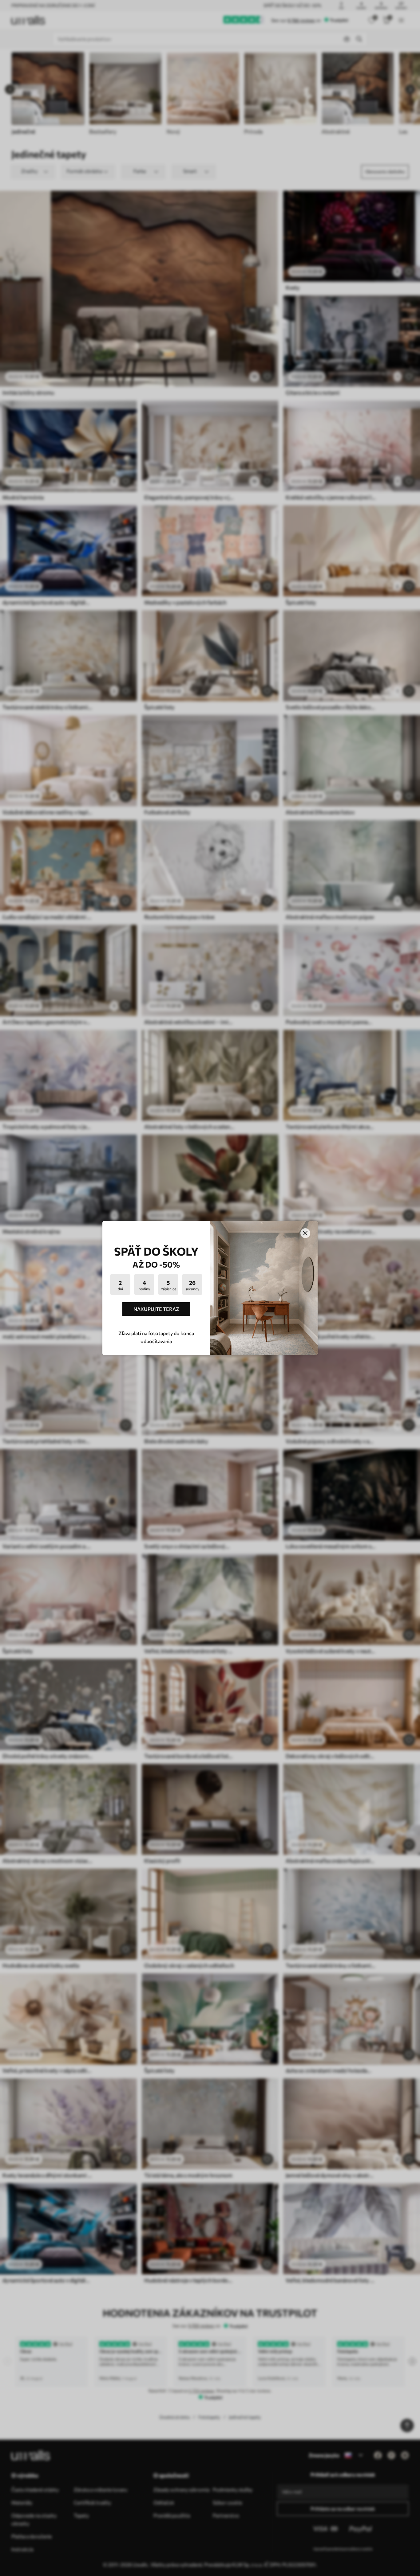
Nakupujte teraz (156, 1309)
